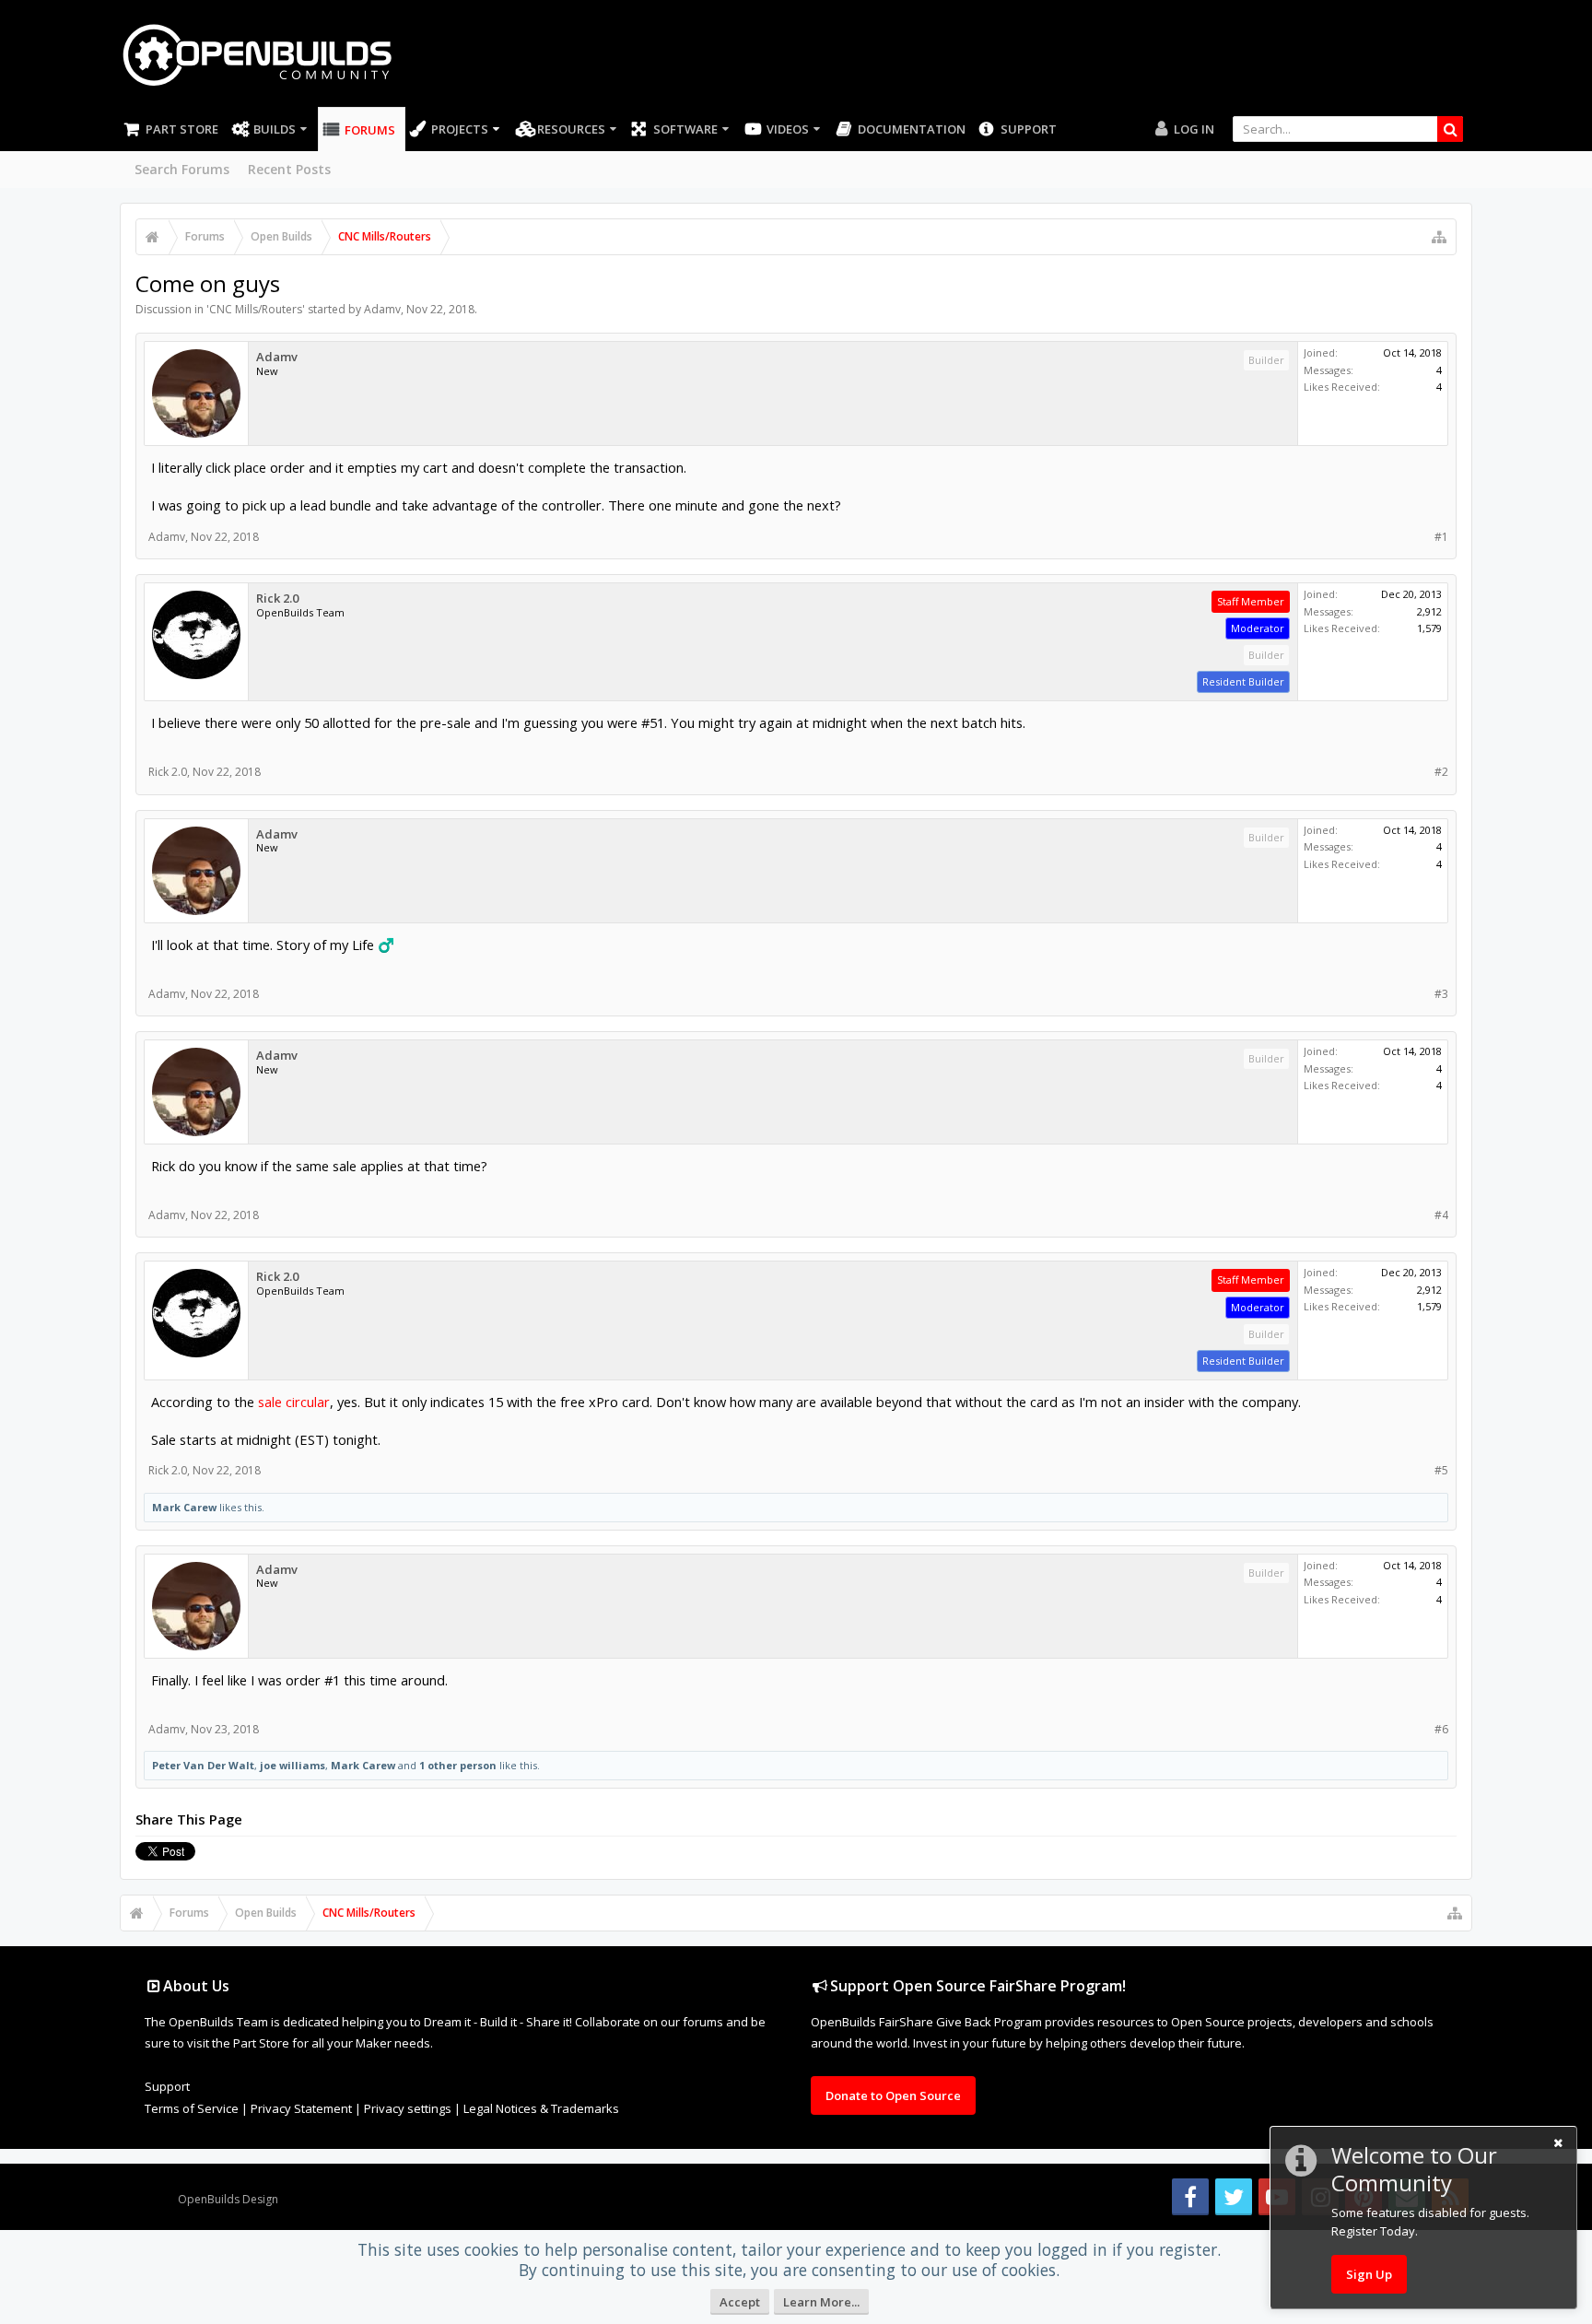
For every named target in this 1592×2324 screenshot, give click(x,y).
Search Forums (182, 169)
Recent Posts (289, 169)
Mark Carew (184, 1507)
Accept (740, 2302)
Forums (370, 130)
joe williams (293, 1765)
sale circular (294, 1402)
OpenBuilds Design (228, 2199)
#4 (1441, 1215)
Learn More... (821, 2302)
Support (1029, 129)
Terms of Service (192, 2108)
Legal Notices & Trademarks (541, 2108)
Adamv (382, 309)
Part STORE (182, 129)
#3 (1441, 994)
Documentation (912, 129)
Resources (571, 129)
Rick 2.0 (277, 599)
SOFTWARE (685, 129)
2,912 (1429, 611)
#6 (1441, 1729)
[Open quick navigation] (1439, 237)
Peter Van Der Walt (203, 1765)
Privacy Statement (301, 2108)
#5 (1441, 1470)
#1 (1441, 537)
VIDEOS (788, 129)
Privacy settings (408, 2108)
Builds (275, 129)
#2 (1441, 772)
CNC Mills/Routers (256, 309)
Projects (460, 129)
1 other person (458, 1765)
